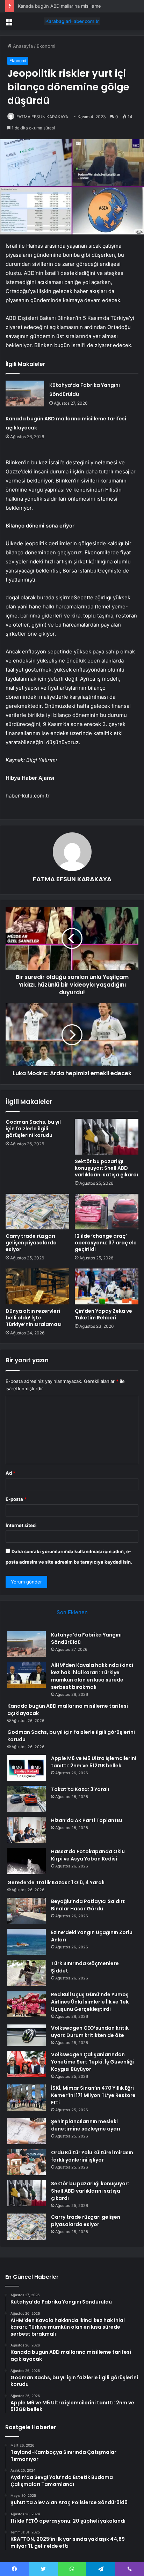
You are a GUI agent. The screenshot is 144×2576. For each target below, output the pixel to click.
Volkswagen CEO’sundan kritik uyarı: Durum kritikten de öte (90, 2032)
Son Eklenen (72, 1612)
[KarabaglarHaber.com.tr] (72, 21)
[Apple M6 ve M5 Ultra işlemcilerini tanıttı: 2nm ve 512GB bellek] (27, 1768)
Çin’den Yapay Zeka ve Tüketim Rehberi (103, 1314)
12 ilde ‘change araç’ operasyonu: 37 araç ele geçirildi (106, 1243)
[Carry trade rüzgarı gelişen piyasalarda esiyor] (37, 1212)
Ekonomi (46, 46)
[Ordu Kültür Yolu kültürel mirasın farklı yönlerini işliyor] (27, 2162)
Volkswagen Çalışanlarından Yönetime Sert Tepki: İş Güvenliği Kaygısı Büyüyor (92, 2062)
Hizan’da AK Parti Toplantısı (87, 1820)
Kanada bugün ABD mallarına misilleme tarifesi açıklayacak (80, 6)
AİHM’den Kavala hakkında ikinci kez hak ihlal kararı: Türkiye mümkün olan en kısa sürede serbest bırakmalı (92, 1676)
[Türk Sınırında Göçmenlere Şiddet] (27, 1973)
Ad (10, 1473)
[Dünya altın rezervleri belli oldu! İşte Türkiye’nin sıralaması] (37, 1286)
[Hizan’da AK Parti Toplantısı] (27, 1830)
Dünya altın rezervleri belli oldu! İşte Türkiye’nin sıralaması (34, 1318)
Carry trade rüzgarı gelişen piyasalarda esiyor (31, 1243)
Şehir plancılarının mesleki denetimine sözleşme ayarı (86, 2125)
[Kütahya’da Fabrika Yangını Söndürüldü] (25, 393)
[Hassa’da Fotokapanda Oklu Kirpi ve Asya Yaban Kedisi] (27, 1861)
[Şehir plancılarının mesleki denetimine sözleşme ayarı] (27, 2131)
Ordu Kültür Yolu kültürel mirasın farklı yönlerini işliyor (92, 2156)
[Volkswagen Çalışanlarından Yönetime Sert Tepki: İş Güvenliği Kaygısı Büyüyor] (27, 2064)
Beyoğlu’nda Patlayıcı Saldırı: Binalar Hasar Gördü (88, 1905)
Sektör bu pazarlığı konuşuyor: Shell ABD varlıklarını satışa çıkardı (106, 1168)
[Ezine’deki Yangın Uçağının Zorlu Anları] (27, 1942)
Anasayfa (22, 46)
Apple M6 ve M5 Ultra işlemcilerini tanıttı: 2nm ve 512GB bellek (94, 1762)
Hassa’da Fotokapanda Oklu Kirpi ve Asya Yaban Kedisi (88, 1855)
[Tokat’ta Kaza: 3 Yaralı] (27, 1799)
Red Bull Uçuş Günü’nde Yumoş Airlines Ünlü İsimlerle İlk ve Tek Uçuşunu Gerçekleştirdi (90, 2002)
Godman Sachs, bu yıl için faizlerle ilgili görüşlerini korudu (33, 1129)
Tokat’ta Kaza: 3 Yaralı (80, 1789)
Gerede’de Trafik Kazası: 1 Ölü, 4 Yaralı (56, 1882)
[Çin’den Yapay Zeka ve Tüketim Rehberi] (107, 1286)
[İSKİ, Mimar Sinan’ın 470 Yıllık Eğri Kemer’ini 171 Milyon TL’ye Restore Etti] (27, 2098)
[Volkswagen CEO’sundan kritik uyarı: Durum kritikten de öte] (27, 2035)
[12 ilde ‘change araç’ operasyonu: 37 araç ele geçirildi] (107, 1212)
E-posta (16, 1499)
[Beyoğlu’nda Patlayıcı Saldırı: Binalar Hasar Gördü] (27, 1911)
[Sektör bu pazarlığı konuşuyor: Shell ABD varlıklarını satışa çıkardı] (107, 1137)
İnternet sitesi (21, 1525)
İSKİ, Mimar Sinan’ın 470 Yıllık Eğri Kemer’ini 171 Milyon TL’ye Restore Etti (93, 2095)
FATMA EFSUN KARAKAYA (42, 117)
